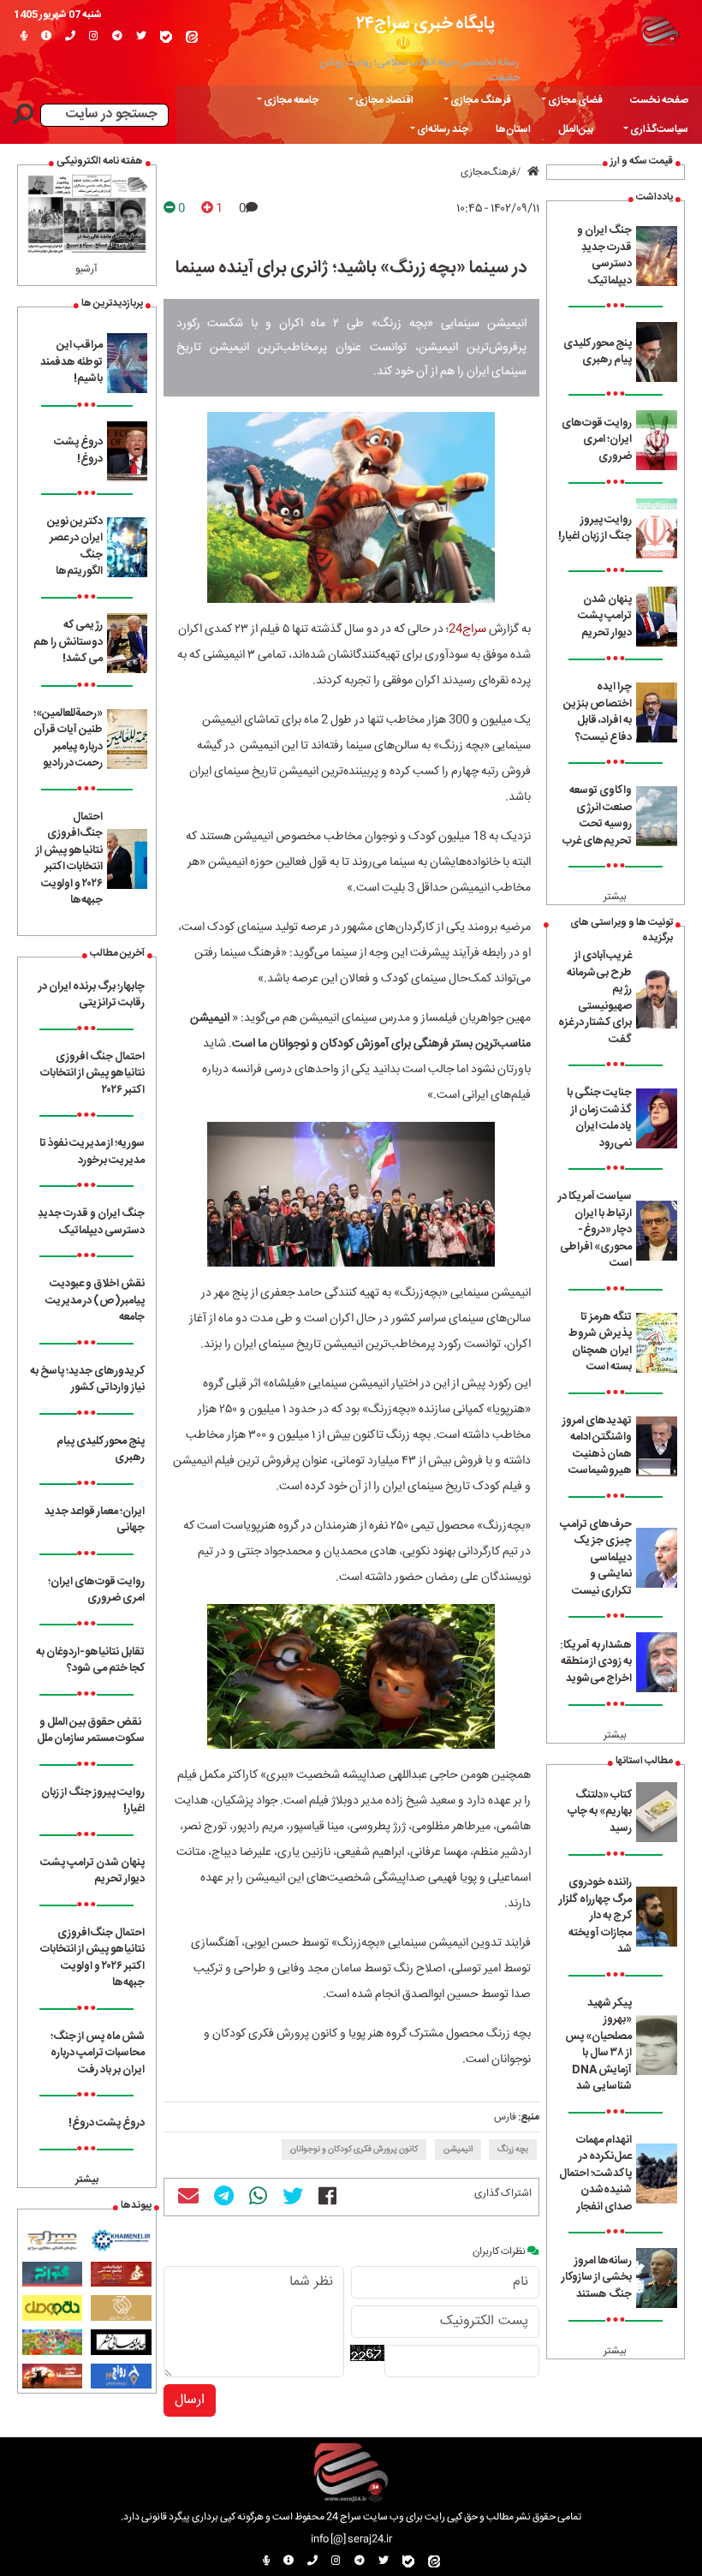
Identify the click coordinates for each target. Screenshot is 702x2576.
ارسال (190, 2400)
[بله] (166, 37)
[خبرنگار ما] (24, 37)
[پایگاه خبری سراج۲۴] (660, 30)
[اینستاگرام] (94, 37)
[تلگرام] (117, 37)
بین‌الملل (576, 129)
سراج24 (467, 629)
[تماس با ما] (70, 37)
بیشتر (615, 897)
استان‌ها (513, 129)
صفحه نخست (659, 100)
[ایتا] (192, 37)
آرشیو (86, 269)
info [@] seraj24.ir (351, 2539)
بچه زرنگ (513, 2150)
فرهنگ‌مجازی (488, 172)
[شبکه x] (141, 37)
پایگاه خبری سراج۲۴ (425, 24)
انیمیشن (458, 2150)
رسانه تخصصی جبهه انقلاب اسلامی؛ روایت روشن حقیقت (420, 70)
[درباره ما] (46, 37)
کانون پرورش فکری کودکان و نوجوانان (354, 2150)
